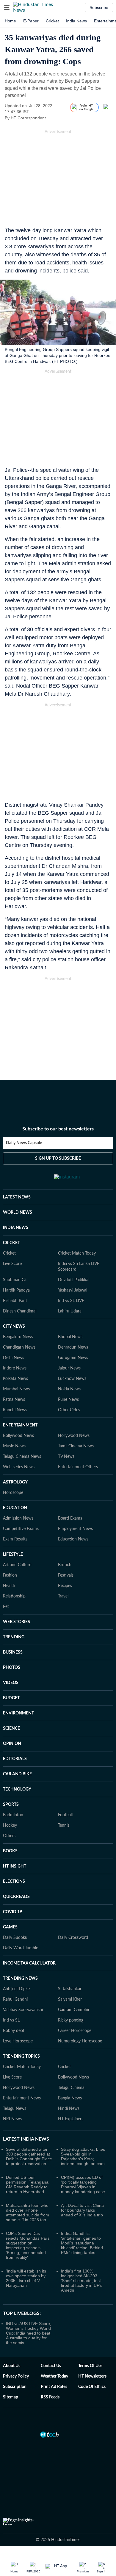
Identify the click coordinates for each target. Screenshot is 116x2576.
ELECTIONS (14, 1882)
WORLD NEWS (18, 1212)
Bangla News (70, 2098)
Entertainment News (22, 2098)
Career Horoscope (75, 2031)
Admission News (18, 1518)
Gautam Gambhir (74, 2010)
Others (9, 1836)
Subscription (15, 2387)
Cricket (52, 21)
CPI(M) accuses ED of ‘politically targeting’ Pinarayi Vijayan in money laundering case (83, 2184)
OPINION (12, 1744)
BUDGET (11, 1698)
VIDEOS (11, 1683)
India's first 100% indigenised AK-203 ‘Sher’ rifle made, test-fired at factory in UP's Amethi (82, 2281)
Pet (6, 1607)
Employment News (75, 1529)
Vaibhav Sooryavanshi (23, 2010)
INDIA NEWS (16, 1228)
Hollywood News (74, 1436)
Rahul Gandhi (15, 1999)
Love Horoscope (18, 2041)
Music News (14, 1446)
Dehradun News (73, 1347)
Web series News (19, 1467)
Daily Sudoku (15, 1938)
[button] (7, 7)
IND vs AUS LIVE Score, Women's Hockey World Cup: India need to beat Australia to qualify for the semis (29, 2333)
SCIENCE (11, 1728)
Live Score (12, 1264)
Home (10, 21)
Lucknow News (72, 1379)
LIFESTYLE (13, 1554)
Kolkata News (15, 1379)
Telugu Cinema (71, 2088)
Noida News (69, 1389)
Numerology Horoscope (80, 2041)
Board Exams (70, 1518)
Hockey (10, 1825)
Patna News (14, 1400)
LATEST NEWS (17, 1197)
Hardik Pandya (16, 1290)
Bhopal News (70, 1337)
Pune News (68, 1400)
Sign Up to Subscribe (58, 1158)
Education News (73, 1539)
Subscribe (99, 7)
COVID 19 (12, 1912)
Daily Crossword (73, 1938)
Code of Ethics (92, 2387)
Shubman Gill (15, 1280)
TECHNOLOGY (17, 1789)
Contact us (51, 2366)
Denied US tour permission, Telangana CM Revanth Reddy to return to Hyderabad (27, 2184)
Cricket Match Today (77, 1253)
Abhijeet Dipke (16, 1989)
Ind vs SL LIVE (71, 1301)
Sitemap (11, 2397)
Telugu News (15, 2109)
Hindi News (69, 2109)
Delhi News (14, 1358)
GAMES (10, 1927)
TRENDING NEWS (20, 1979)
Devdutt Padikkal (74, 1280)
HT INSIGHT (15, 1866)
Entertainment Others (78, 1467)
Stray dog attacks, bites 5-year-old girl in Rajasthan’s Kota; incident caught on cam (83, 2156)
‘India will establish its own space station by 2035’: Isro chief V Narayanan (26, 2278)
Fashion (10, 1575)
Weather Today (54, 2376)
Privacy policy (16, 2376)
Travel (63, 1596)
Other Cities (69, 1410)
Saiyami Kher (70, 1999)
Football (65, 1815)
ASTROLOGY (15, 1482)
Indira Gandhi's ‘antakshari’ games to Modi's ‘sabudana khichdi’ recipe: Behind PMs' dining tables (82, 2243)
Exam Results (15, 1539)
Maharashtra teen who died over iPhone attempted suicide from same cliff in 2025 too (28, 2213)
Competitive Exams (21, 1529)
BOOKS (10, 1851)
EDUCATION (15, 1508)
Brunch (65, 1565)
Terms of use (90, 2366)
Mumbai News (16, 1389)
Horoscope (13, 1493)
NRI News (12, 2119)
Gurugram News (73, 1358)
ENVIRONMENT (18, 1713)
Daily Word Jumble (21, 1948)
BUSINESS (13, 1652)
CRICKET (11, 1243)
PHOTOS (12, 1668)
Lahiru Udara (70, 1311)
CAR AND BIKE (17, 1774)
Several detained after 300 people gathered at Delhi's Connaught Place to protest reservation (29, 2156)
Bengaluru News (18, 1337)
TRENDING (14, 1637)
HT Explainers (71, 2119)
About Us (12, 2366)
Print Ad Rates (54, 2387)
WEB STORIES (17, 1622)
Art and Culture (17, 1565)
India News (76, 21)
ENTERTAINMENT (20, 1425)
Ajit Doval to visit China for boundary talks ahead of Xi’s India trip (82, 2210)
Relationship (14, 1596)
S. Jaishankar (70, 1989)
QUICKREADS (16, 1897)
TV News (66, 1457)
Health (9, 1586)
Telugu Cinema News (22, 1457)
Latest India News (26, 2139)
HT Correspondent (28, 118)
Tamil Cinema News (76, 1446)
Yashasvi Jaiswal (73, 1290)
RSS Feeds (50, 2397)
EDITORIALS (15, 1759)
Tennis (64, 1825)
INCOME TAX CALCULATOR (29, 1963)
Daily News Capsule (24, 1143)
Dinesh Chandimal (20, 1311)
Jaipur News (69, 1368)
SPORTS (11, 1805)
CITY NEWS (14, 1326)
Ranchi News (15, 1410)
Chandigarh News (19, 1347)
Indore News (15, 1368)
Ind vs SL (11, 2020)
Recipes (65, 1586)
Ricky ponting (71, 2020)
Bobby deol (13, 2031)
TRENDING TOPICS (21, 2056)
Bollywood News (18, 1436)
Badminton (13, 1815)
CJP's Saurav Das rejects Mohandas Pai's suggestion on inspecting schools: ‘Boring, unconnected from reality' (28, 2245)
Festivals (66, 1575)
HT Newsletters (92, 2376)
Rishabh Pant (15, 1301)
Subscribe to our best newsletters (58, 1129)
